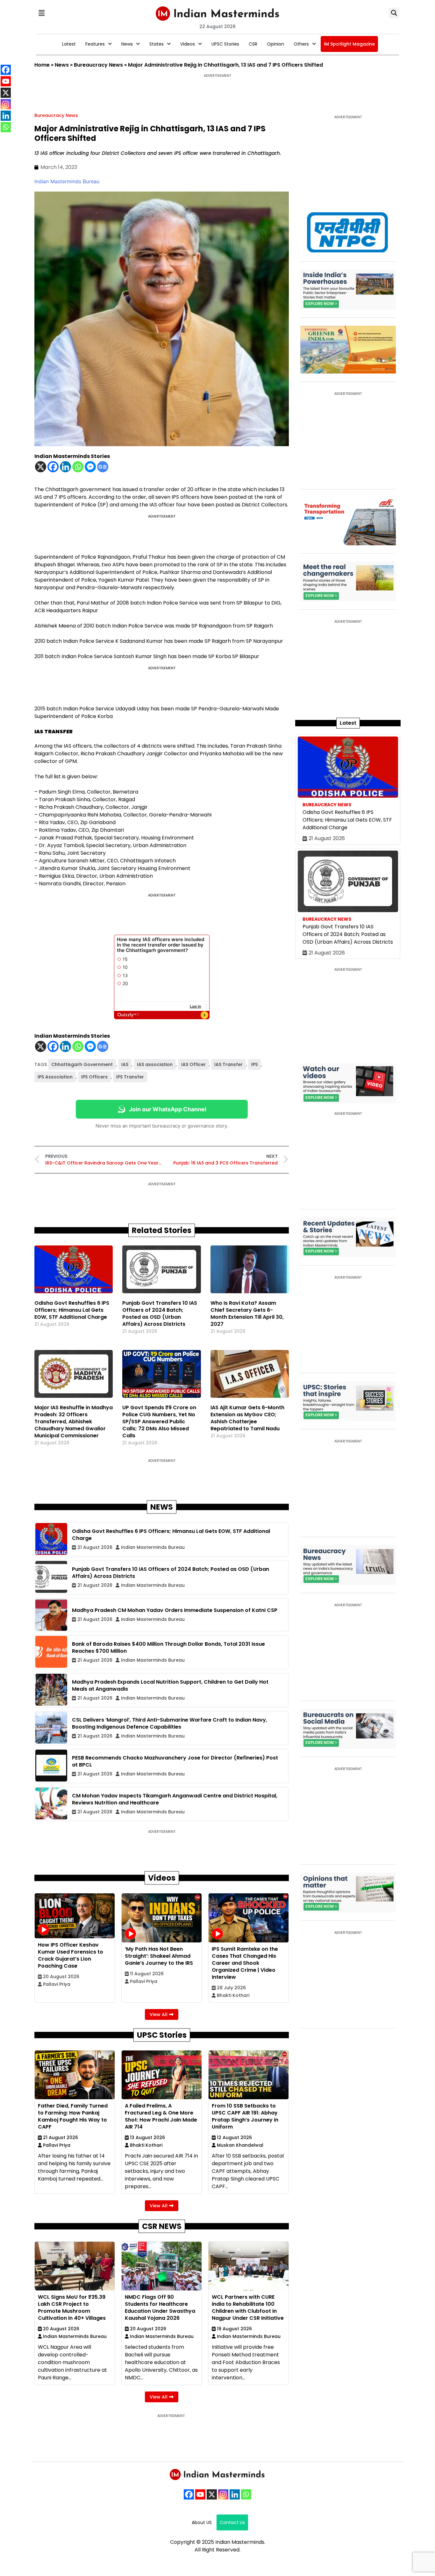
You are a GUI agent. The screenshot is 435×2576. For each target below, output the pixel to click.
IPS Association (55, 1077)
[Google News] (103, 467)
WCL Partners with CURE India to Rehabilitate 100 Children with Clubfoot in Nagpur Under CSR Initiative (248, 2308)
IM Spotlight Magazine (349, 44)
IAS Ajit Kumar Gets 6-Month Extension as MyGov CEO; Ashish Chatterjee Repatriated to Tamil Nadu (247, 1418)
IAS (125, 1064)
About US (202, 2522)
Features (95, 44)
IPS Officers (94, 1077)
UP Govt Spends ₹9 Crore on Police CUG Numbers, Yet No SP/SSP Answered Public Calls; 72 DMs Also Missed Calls (159, 1422)
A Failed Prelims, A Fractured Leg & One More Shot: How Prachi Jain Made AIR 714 (161, 2116)
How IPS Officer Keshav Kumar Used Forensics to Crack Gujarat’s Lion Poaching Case (71, 1955)
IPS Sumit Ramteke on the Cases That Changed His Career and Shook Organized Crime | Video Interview (245, 1963)
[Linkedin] (65, 467)
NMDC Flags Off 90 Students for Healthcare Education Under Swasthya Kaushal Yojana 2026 (160, 2308)
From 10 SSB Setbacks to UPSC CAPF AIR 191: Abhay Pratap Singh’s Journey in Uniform (245, 2116)
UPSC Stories (225, 44)
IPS (254, 1064)
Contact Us (232, 2522)
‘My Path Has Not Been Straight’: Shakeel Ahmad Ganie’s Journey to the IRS (159, 1956)
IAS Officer (193, 1064)
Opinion (275, 44)
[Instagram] (223, 2494)
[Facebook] (53, 467)
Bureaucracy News (98, 65)
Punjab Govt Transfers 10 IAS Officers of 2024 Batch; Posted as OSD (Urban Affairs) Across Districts (160, 1313)
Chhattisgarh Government (82, 1064)
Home (42, 65)
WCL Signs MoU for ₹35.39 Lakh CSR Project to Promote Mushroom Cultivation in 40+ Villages (72, 2308)
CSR (253, 44)
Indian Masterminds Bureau (67, 181)
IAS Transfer (228, 1064)
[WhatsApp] (246, 2494)
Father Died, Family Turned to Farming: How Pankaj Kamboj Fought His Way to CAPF (73, 2116)
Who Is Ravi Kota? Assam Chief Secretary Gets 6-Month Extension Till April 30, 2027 (247, 1313)
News (127, 44)
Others (301, 44)
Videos (188, 44)
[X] (41, 467)
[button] (41, 13)
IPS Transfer (130, 1077)
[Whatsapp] (78, 467)
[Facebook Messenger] (90, 467)
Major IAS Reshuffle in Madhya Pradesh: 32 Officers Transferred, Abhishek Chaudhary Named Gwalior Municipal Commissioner (74, 1422)
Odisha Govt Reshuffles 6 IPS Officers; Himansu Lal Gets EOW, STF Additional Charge (72, 1310)
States (157, 44)
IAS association (155, 1064)
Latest (69, 44)
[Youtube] (200, 2494)
